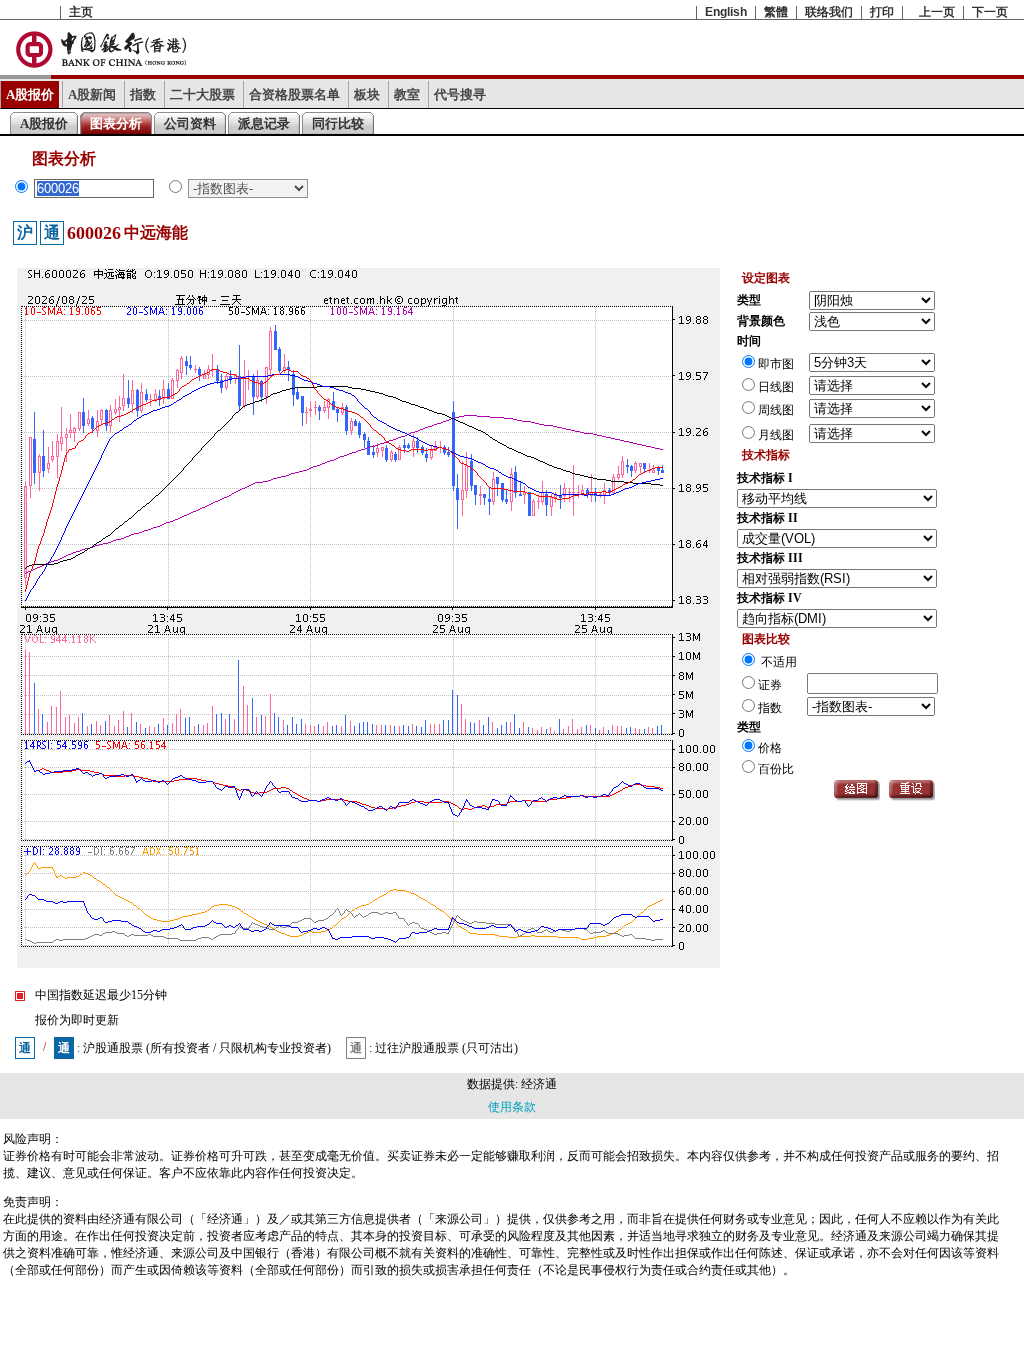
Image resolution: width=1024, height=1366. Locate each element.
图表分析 (116, 123)
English (726, 12)
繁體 (776, 12)
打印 (882, 12)
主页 (81, 12)
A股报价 (30, 94)
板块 (367, 94)
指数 (143, 94)
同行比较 (338, 123)
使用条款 (512, 1107)
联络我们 (829, 12)
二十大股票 (202, 94)
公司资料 (190, 123)
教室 (407, 94)
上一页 (937, 12)
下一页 (990, 12)
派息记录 (264, 123)
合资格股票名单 (294, 94)
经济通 (539, 1084)
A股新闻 (92, 94)
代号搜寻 (460, 94)
